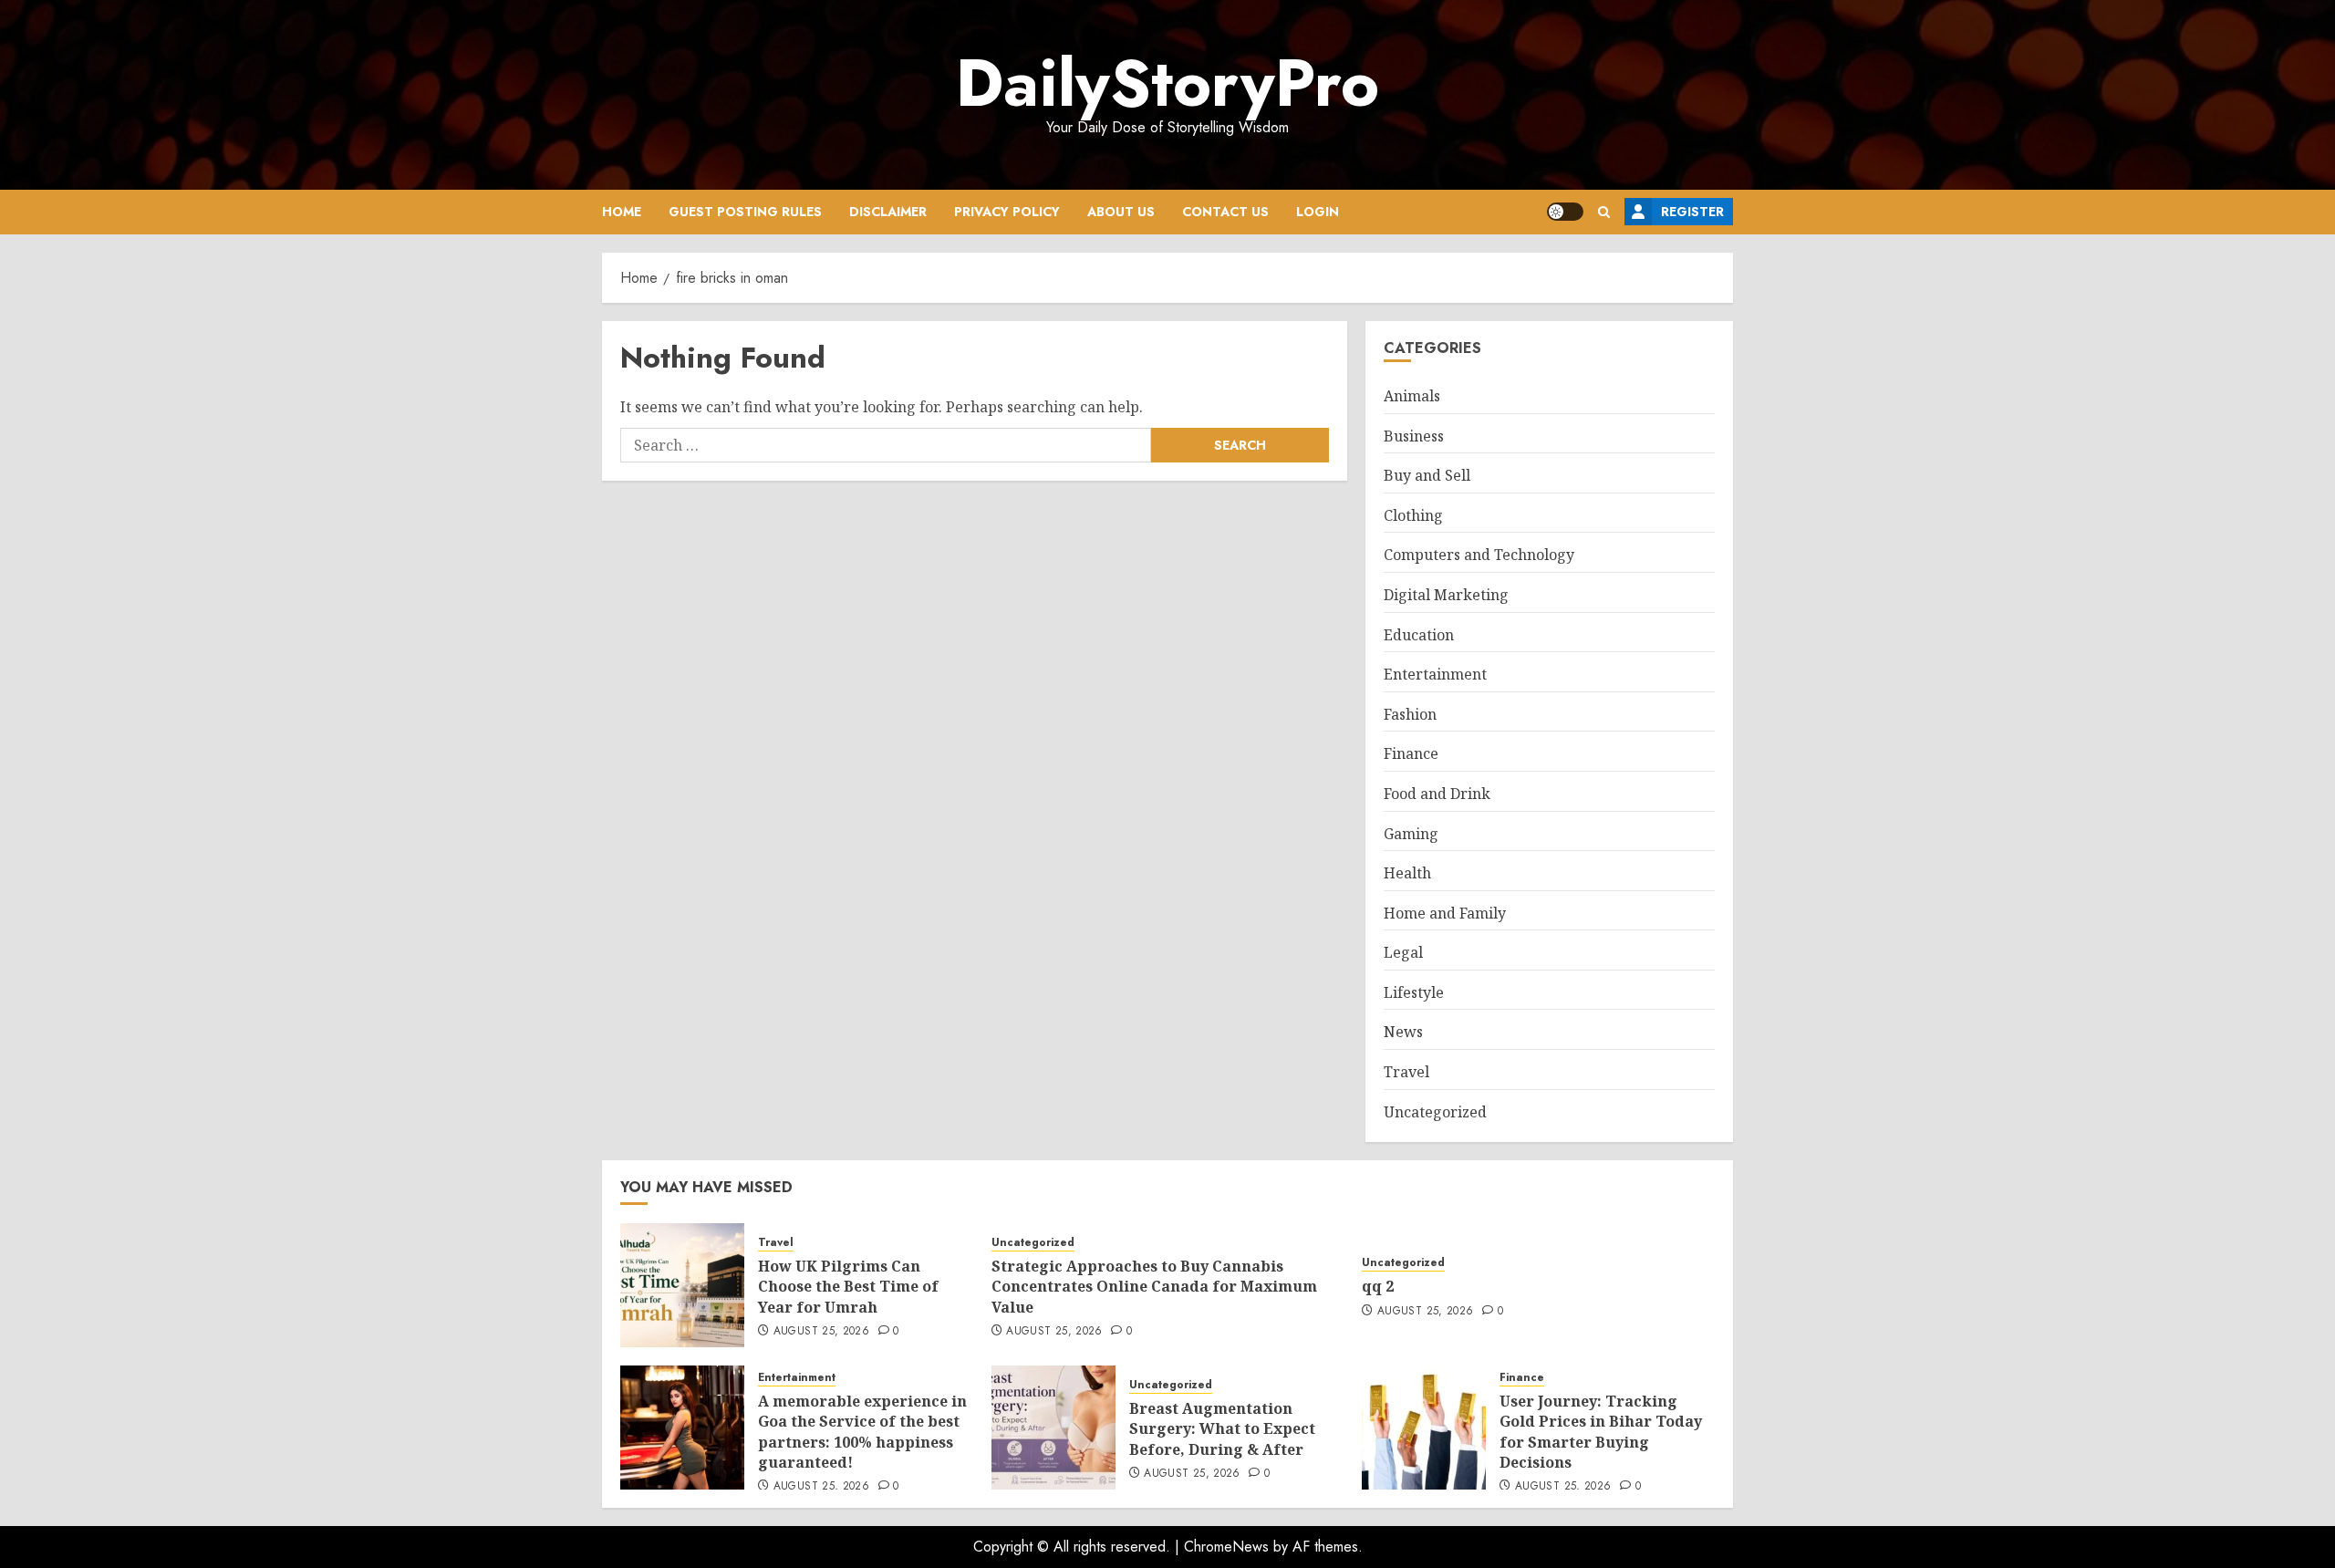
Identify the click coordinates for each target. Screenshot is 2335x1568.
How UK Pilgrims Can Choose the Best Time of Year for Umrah (848, 1287)
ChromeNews (1226, 1547)
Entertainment (1435, 674)
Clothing (1413, 515)
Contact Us (1225, 212)
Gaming (1411, 834)
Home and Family (1445, 913)
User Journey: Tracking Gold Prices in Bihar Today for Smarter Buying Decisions (1601, 1432)
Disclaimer (888, 212)
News (1403, 1032)
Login (1318, 212)
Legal (1403, 952)
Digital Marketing (1446, 595)
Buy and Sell (1427, 475)
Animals (1412, 396)
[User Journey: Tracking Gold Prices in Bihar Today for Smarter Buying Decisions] (1424, 1428)
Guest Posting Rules (745, 212)
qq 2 (1378, 1286)
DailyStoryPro (1167, 83)
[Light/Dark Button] (1565, 212)
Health (1407, 873)
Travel (1406, 1072)
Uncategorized (1435, 1112)
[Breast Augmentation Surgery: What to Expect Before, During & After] (1053, 1428)
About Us (1121, 212)
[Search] (1604, 212)
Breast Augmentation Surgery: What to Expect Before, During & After (1222, 1429)
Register (1692, 212)
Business (1414, 436)
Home (622, 212)
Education (1419, 635)
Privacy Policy (1007, 212)
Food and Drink (1437, 794)
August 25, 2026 (821, 1332)
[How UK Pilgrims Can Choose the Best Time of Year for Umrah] (682, 1285)
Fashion (1410, 714)
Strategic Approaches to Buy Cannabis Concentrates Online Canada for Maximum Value (1154, 1287)
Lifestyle (1414, 992)
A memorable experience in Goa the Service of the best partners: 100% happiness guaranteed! (862, 1432)
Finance (1411, 753)
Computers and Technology (1479, 555)
